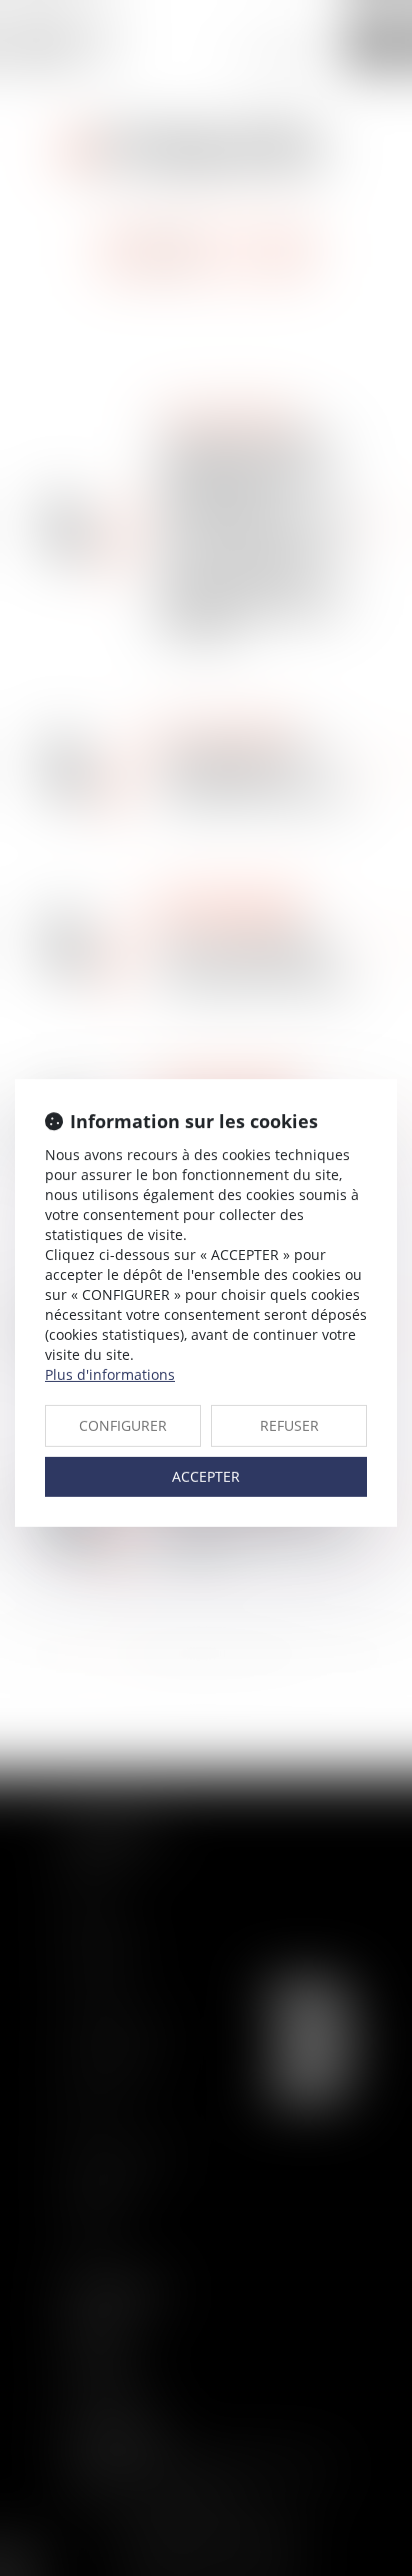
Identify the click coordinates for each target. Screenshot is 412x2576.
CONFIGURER (123, 1425)
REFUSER (289, 1425)
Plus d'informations (110, 1374)
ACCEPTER (206, 1476)
